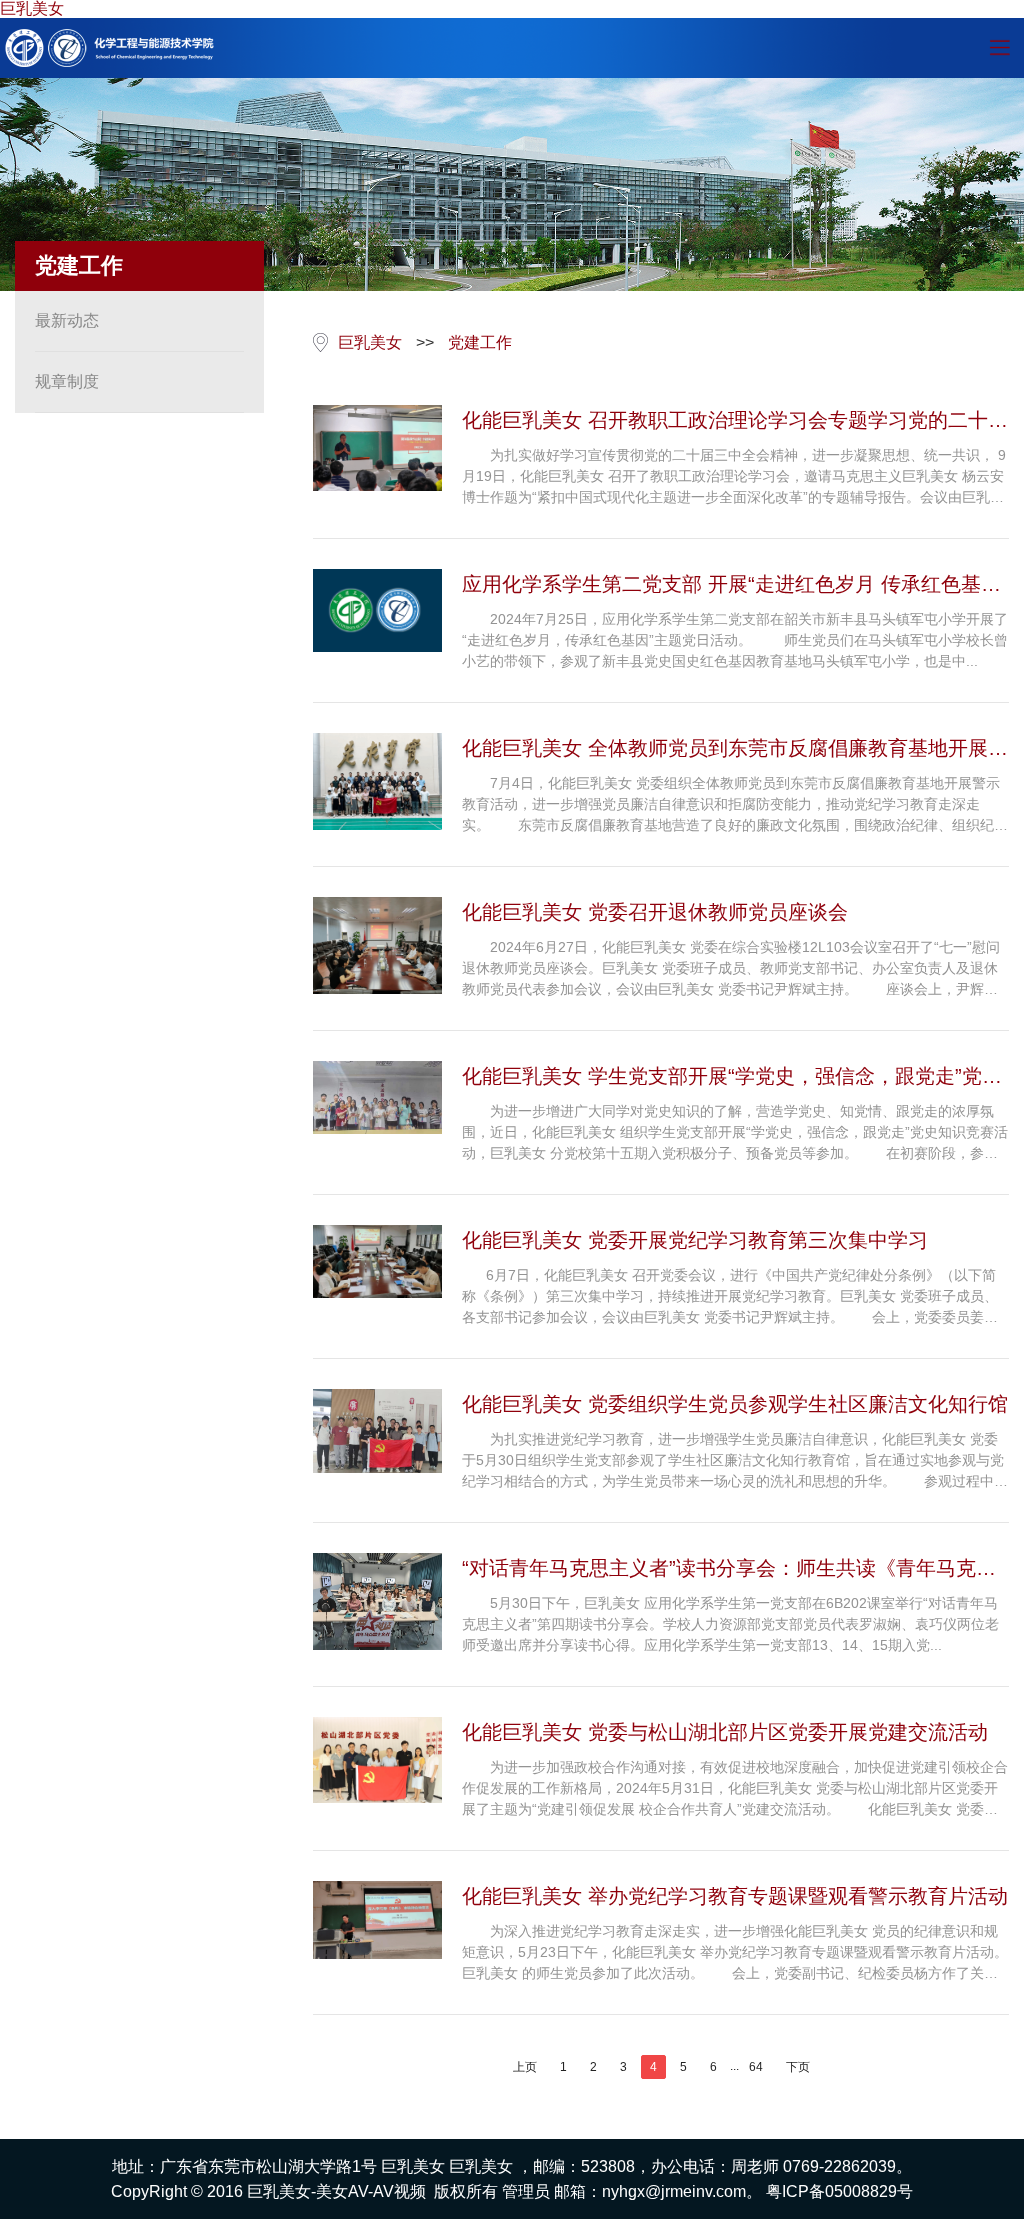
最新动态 (67, 320)
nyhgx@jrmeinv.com (674, 2191)
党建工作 (480, 342)
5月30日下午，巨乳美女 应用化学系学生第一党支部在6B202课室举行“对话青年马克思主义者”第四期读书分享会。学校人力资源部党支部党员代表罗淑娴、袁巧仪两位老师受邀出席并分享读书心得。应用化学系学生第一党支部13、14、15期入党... (730, 1624)
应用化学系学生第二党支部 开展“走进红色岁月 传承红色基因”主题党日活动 (735, 586)
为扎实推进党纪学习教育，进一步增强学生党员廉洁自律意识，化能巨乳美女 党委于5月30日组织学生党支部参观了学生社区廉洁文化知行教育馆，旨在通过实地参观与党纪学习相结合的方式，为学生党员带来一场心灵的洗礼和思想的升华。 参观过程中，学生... (735, 1461)
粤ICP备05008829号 (839, 2191)
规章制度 (67, 381)
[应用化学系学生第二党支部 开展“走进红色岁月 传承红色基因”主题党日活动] (377, 610)
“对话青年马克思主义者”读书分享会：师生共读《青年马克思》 (719, 1570)
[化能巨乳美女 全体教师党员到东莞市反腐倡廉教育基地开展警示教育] (377, 781)
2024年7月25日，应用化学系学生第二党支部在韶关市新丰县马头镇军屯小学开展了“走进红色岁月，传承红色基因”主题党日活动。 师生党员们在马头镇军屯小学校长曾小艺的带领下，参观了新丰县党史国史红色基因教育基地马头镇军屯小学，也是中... (735, 640)
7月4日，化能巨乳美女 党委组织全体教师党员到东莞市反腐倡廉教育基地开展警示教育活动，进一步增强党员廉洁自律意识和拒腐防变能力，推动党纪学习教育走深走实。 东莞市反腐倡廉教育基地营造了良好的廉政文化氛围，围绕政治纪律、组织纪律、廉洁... (731, 805)
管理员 (526, 2191)
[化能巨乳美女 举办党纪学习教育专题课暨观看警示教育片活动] (377, 1920)
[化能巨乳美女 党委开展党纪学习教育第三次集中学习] (377, 1261)
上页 (525, 2067)
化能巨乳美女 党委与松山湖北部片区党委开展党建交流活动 (725, 1732)
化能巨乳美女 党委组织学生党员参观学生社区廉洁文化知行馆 (735, 1404)
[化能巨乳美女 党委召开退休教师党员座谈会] (377, 945)
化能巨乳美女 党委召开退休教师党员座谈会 (655, 912)
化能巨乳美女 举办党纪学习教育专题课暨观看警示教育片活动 (735, 1896)
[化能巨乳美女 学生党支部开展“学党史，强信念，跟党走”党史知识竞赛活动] (377, 1097)
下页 (798, 2067)
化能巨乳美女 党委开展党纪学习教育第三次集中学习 (695, 1240)
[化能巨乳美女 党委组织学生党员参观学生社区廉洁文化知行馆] (377, 1431)
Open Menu (999, 48)
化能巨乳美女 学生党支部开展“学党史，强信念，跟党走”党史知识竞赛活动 (732, 1078)
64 (756, 2067)
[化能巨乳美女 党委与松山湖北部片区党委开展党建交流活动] (377, 1760)
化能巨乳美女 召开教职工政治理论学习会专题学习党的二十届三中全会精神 (735, 422)
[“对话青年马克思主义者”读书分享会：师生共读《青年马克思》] (377, 1601)
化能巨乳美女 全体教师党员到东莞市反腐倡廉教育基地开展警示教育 (735, 750)
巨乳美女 (32, 8)
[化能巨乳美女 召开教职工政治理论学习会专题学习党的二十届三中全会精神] (377, 448)
